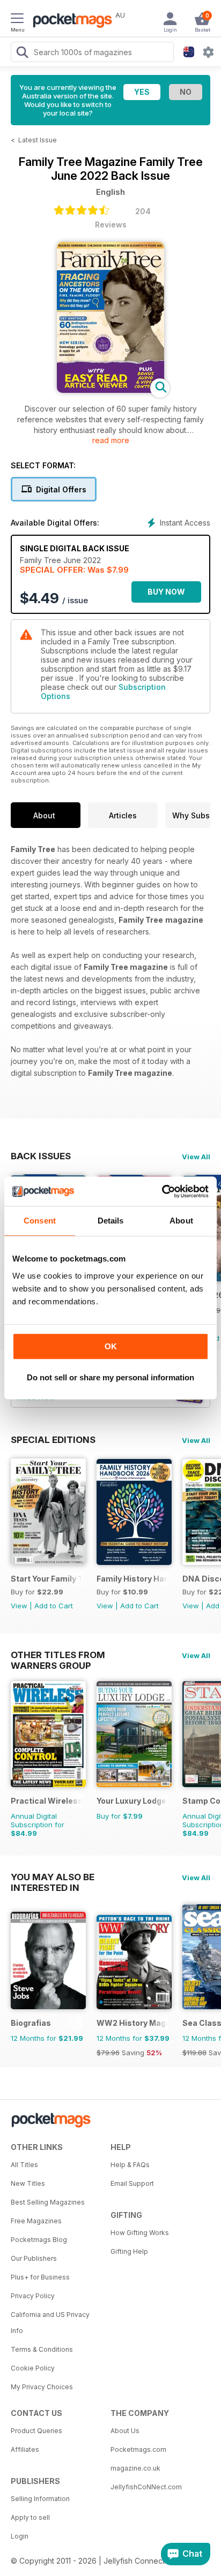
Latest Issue (38, 140)
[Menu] (17, 20)
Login (20, 2536)
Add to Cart (54, 1606)
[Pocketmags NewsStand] (70, 21)
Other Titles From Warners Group (58, 1655)
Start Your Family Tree (46, 1579)
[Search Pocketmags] (22, 54)
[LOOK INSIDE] (110, 390)
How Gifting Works (140, 2233)
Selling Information (40, 2499)
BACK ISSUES (41, 1156)
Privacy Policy (33, 2296)
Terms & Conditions (42, 2349)
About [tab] (181, 1221)
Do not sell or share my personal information (110, 1377)
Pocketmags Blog (39, 2240)
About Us (125, 2431)
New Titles (28, 2183)
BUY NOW (166, 592)
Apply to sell (30, 2517)
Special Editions (53, 1440)
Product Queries (36, 2431)
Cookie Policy (33, 2368)
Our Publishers (34, 2258)
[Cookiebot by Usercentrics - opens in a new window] (162, 1191)
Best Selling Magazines (48, 2202)
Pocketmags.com (138, 2449)
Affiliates (25, 2449)
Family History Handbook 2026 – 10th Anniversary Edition (132, 1579)
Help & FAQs (130, 2165)
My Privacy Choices (42, 2387)
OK (111, 1346)
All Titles (24, 2165)
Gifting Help (129, 2251)
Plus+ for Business (40, 2277)
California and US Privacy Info (50, 2323)
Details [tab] (111, 1221)
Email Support (132, 2183)
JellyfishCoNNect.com (146, 2487)
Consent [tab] (40, 1221)
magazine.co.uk (135, 2468)
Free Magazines (36, 2221)
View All (196, 1157)
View (19, 1606)
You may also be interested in (53, 1877)
